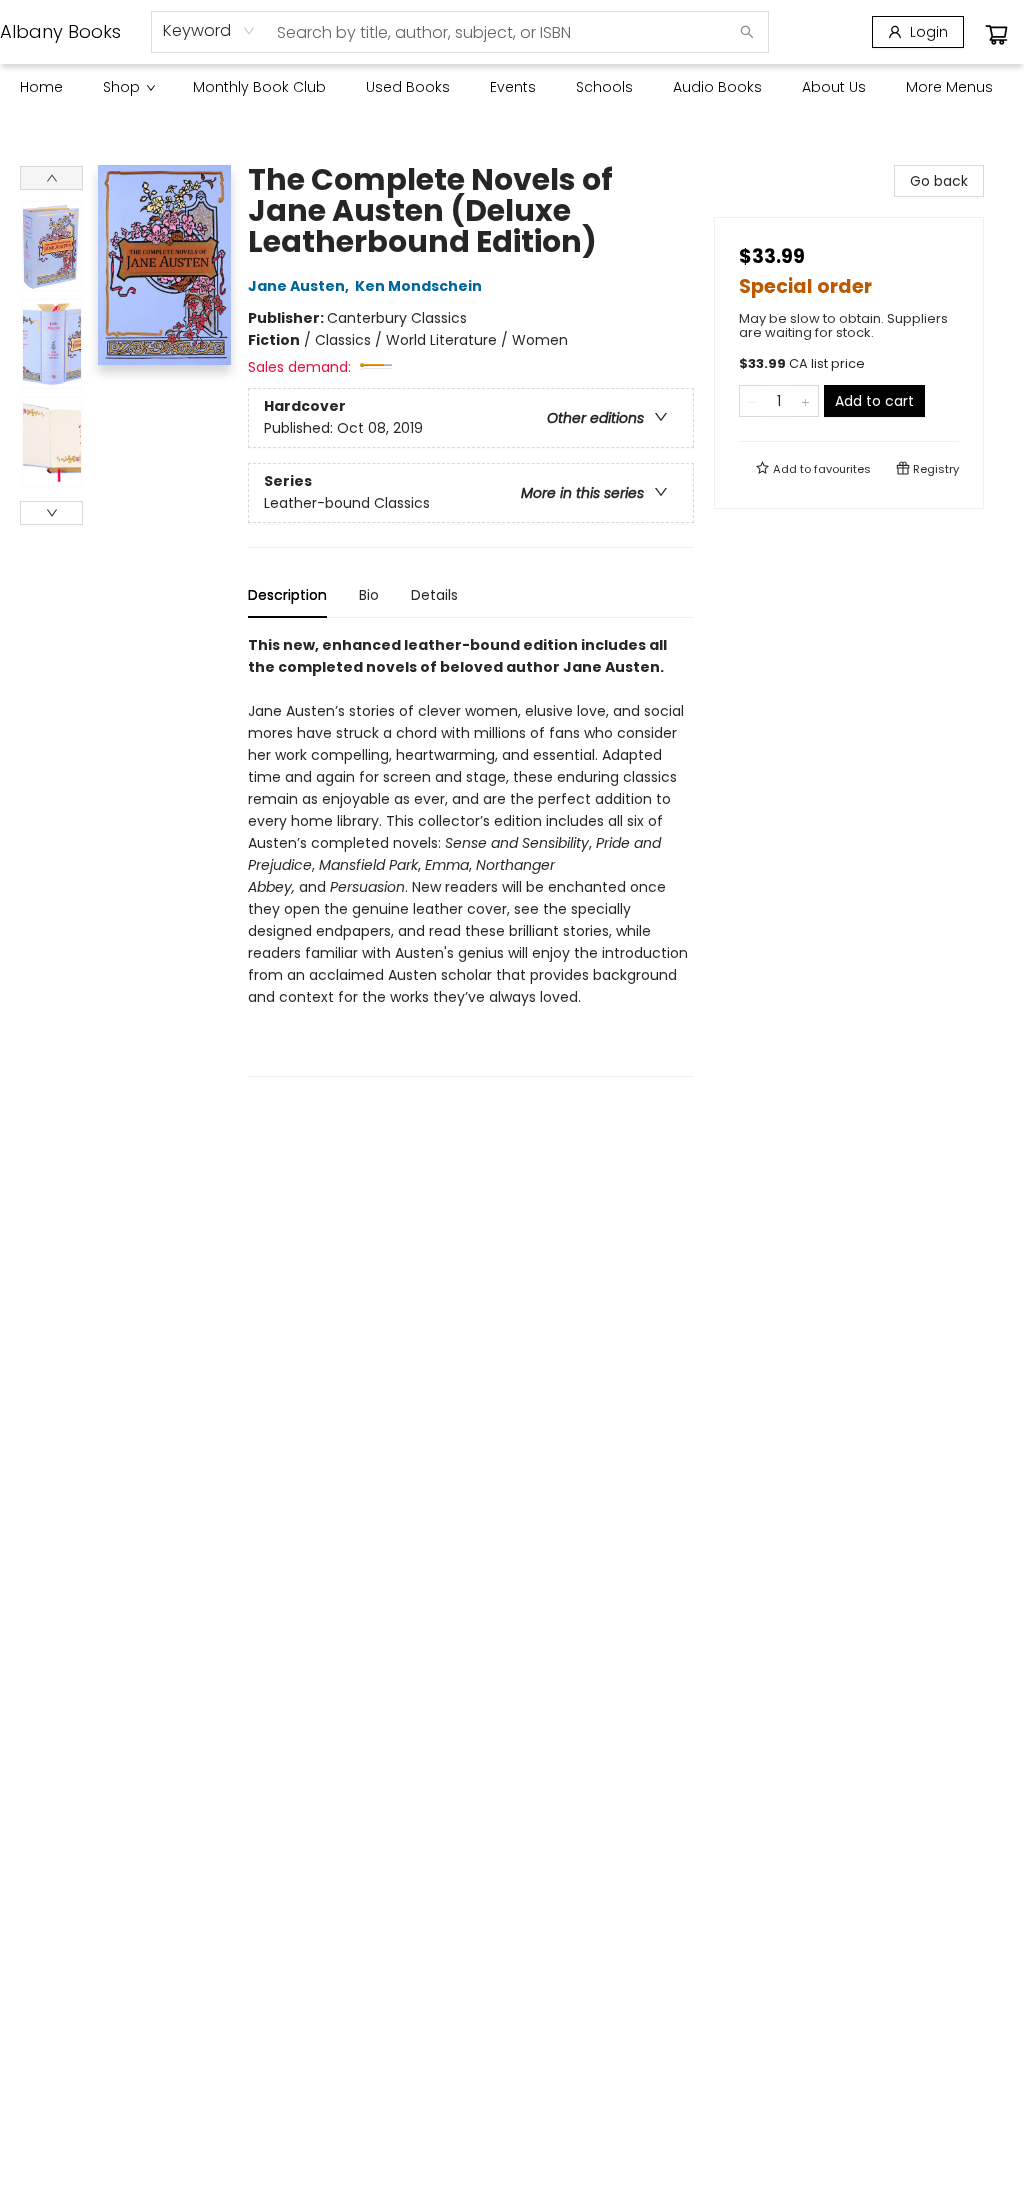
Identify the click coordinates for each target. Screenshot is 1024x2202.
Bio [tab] (369, 595)
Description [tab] (287, 595)
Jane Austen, (300, 286)
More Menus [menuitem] (949, 87)
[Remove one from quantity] (752, 401)
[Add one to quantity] (805, 401)
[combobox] (209, 31)
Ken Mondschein (418, 286)
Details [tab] (434, 595)
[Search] (747, 32)
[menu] (512, 87)
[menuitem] (41, 87)
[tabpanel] (471, 855)
